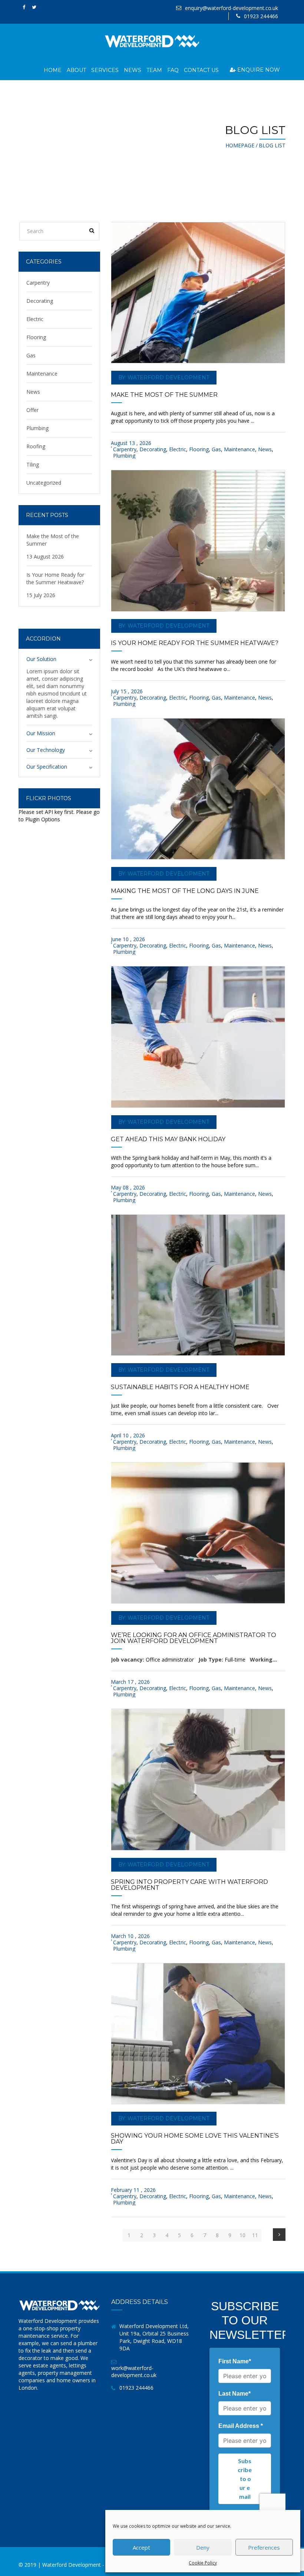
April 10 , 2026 (128, 1435)
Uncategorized (44, 483)
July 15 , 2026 (127, 691)
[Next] (279, 2235)
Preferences (264, 2547)
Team (154, 70)
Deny (203, 2547)
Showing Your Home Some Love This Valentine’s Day (195, 2139)
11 (255, 2235)
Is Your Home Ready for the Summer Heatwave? (195, 643)
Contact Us (201, 70)
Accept (141, 2547)
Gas (216, 449)
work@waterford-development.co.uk (134, 2372)
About (76, 70)
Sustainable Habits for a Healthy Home (180, 1387)
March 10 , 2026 (130, 1936)
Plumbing (124, 456)
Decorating (153, 449)
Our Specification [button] (47, 767)
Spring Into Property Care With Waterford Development (189, 1885)
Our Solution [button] (41, 659)
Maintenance (239, 449)
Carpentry (125, 449)
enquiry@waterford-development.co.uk (232, 8)
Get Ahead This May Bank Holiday (168, 1139)
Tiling (33, 464)
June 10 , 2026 (128, 939)
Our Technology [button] (46, 750)
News (133, 70)
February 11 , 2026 (133, 2190)
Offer (32, 410)
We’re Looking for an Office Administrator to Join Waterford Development (194, 1638)
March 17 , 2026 (130, 1682)
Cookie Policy (203, 2563)
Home (53, 70)
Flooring (199, 449)
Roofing (36, 446)
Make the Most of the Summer (164, 395)
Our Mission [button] (41, 733)
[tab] (59, 659)
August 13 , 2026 (131, 443)
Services (105, 70)
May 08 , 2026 (128, 1187)
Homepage (240, 145)
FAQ (173, 70)
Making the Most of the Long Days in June (185, 891)
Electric (178, 449)
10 (242, 2235)
